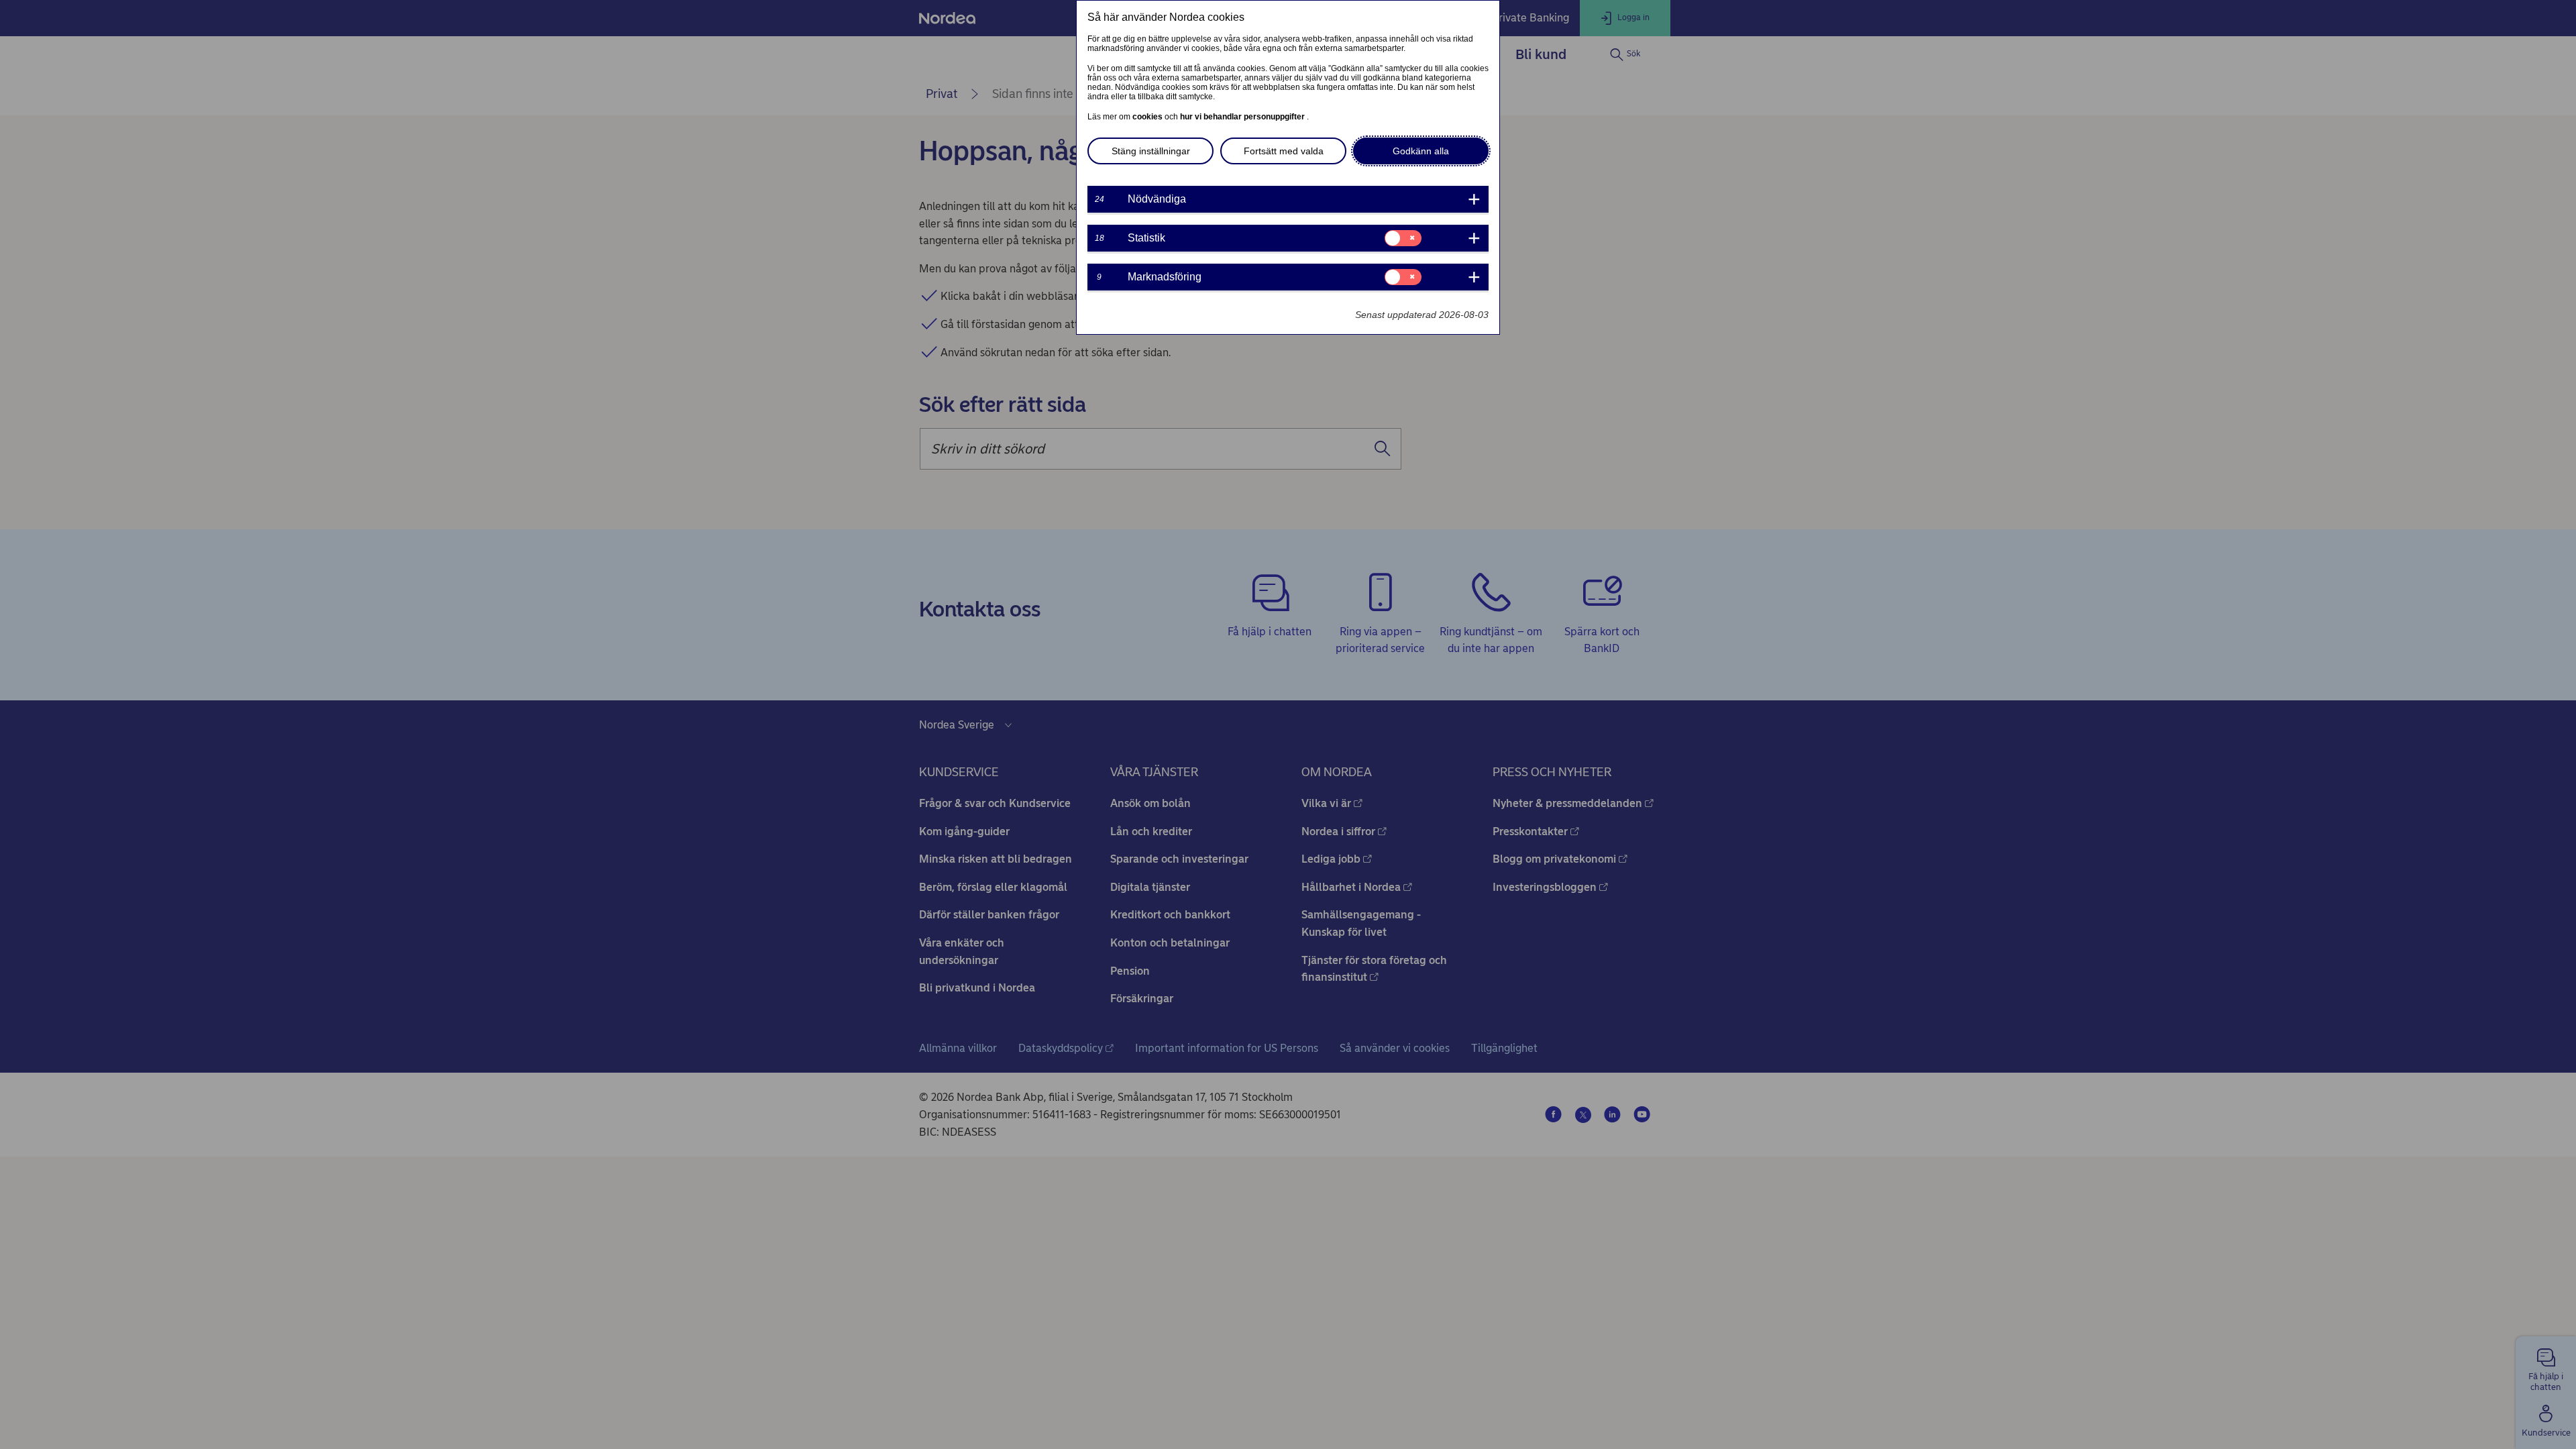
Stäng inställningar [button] (1151, 151)
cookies (1148, 117)
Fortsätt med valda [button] (1284, 151)
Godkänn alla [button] (1421, 151)
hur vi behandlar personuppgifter (1243, 117)
